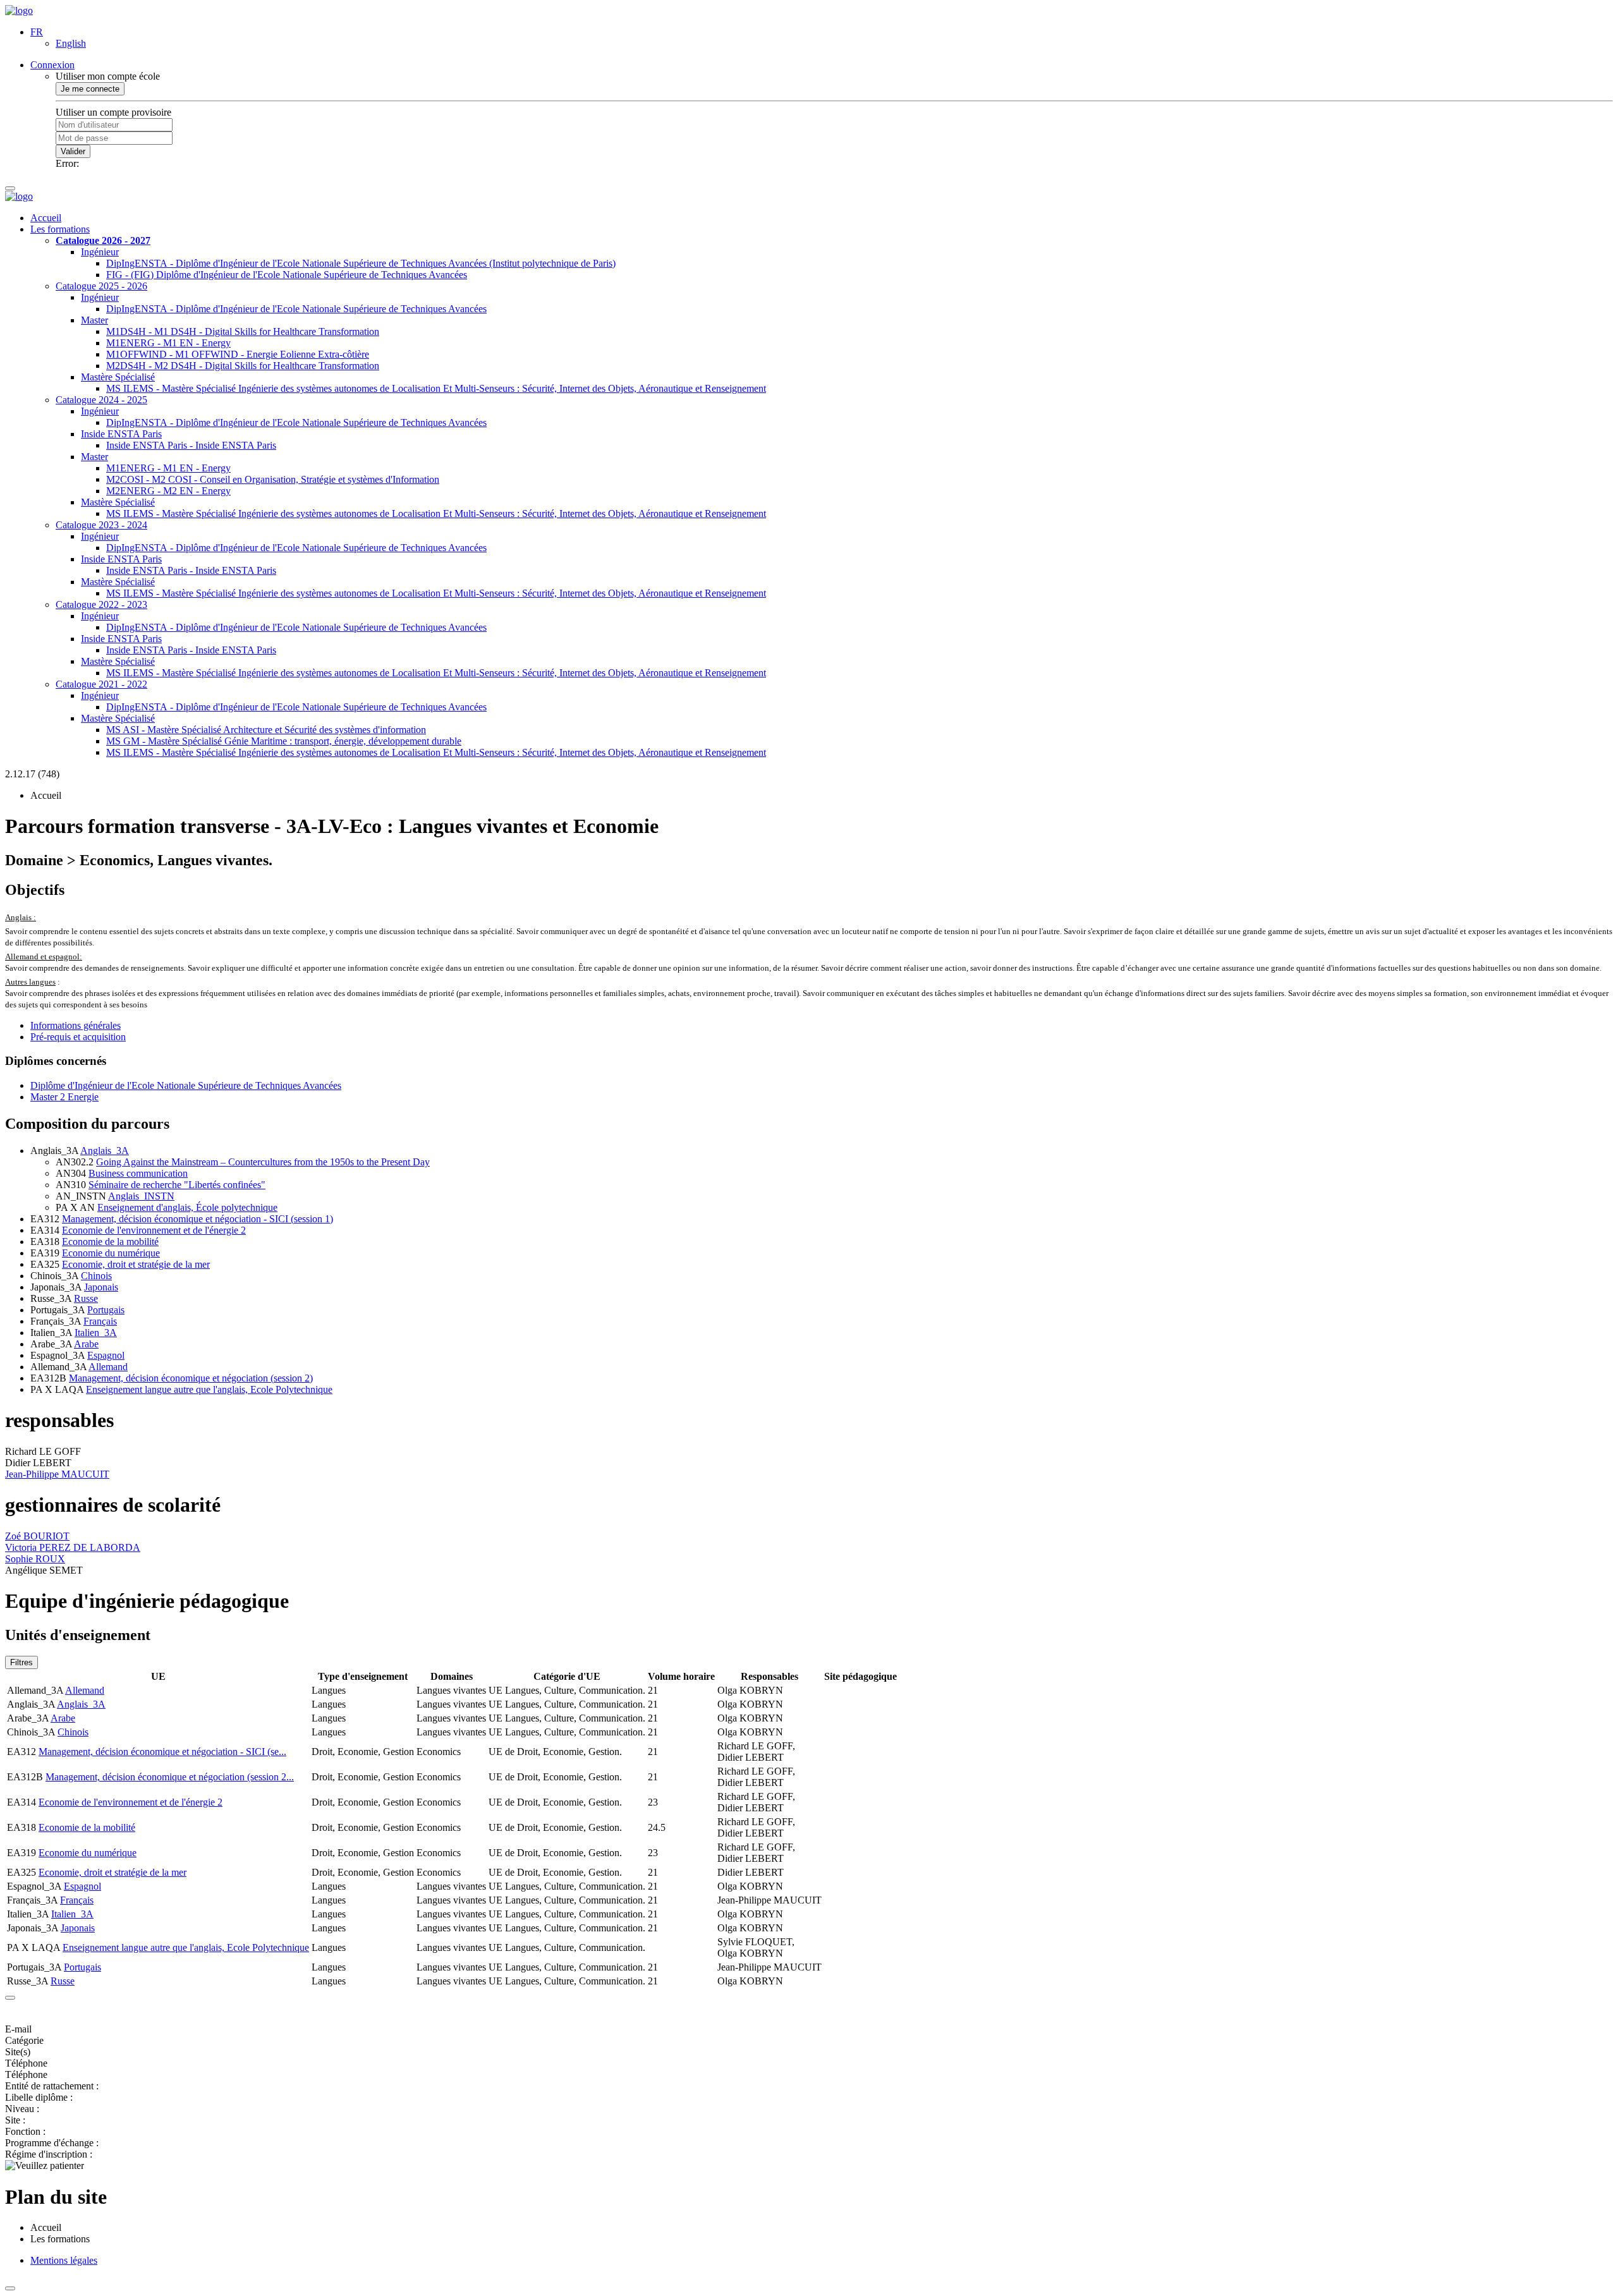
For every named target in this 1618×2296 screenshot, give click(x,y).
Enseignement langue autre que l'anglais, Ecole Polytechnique (209, 1389)
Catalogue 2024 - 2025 (101, 400)
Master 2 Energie (64, 1097)
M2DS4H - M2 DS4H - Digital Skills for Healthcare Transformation (243, 366)
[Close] (10, 1998)
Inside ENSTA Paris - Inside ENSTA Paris (191, 445)
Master (94, 320)
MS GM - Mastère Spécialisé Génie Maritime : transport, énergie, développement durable (284, 741)
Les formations (60, 229)
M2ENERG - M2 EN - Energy (168, 491)
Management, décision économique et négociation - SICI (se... (162, 1752)
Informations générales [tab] (76, 1025)
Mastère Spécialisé (118, 377)
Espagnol (106, 1355)
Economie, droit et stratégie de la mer (136, 1264)
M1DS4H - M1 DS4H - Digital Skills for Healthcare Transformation (243, 331)
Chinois (96, 1276)
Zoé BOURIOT (37, 1536)
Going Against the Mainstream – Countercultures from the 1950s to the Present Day (263, 1162)
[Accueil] (19, 10)
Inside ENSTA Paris (121, 434)
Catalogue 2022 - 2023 (101, 604)
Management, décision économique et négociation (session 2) (191, 1378)
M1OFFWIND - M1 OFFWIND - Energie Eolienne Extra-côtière (238, 354)
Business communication (138, 1173)
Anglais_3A (105, 1151)
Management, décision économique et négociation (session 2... (170, 1777)
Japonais (101, 1287)
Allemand (108, 1367)
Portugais (106, 1310)
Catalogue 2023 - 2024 (101, 525)
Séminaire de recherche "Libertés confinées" (177, 1185)
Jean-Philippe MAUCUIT (57, 1474)
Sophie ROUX (35, 1559)
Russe (86, 1298)
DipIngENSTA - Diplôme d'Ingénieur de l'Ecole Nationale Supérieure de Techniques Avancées (296, 309)
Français (100, 1321)
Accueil (46, 218)
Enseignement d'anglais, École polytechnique (187, 1207)
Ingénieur (100, 252)
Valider (73, 151)
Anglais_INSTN (141, 1196)
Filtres (21, 1662)
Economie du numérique (111, 1253)
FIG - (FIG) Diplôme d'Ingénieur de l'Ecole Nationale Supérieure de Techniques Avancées (287, 275)
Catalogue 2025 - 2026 (101, 286)
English (71, 43)
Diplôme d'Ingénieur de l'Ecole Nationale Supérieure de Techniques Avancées (186, 1085)
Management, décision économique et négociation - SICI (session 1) (198, 1219)
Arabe (86, 1344)
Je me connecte (90, 89)
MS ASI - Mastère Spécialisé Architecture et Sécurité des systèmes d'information (266, 730)
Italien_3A (96, 1333)
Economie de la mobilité (110, 1242)
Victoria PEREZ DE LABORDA (73, 1547)
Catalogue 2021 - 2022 (101, 684)
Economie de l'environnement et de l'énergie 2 (154, 1230)
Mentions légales (64, 2260)
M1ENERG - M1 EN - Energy (168, 343)
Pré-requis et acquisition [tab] (78, 1037)
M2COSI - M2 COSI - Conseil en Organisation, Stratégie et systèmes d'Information (273, 479)
